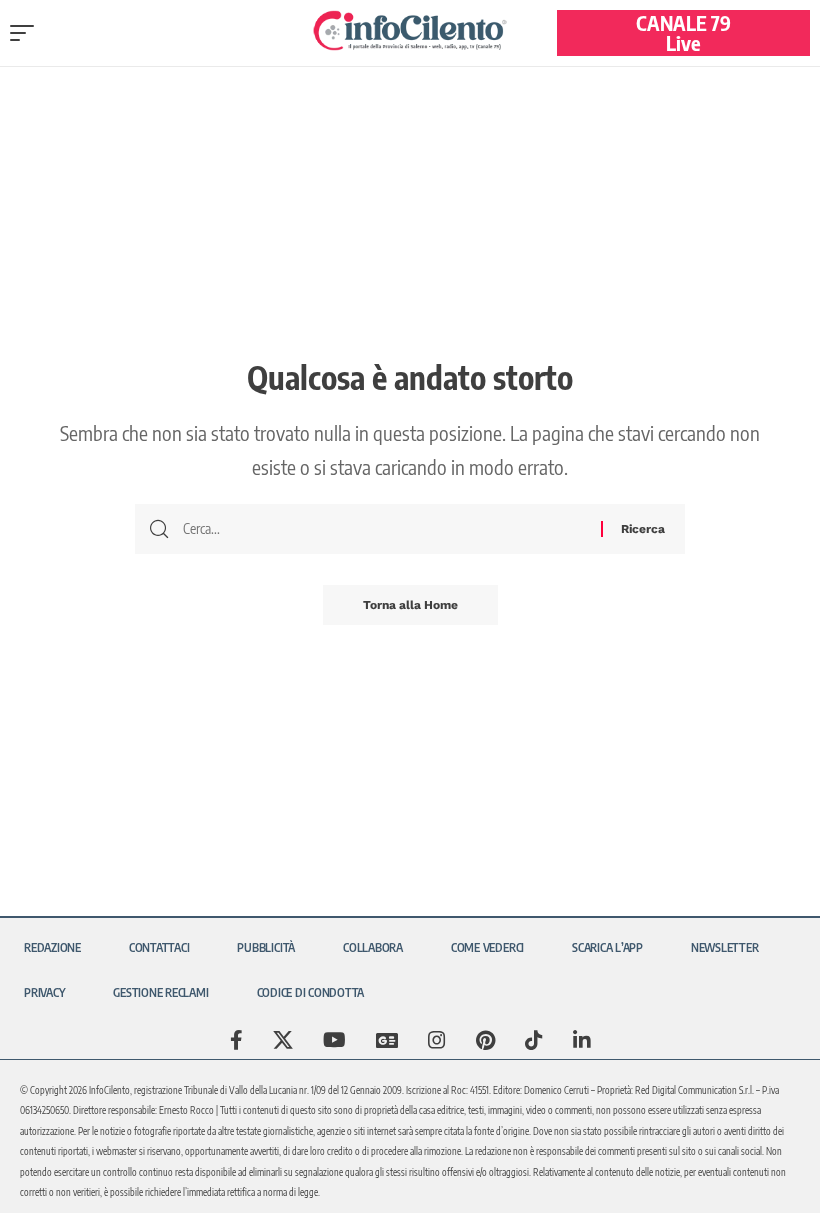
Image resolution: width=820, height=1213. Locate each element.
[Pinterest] (485, 1040)
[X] (283, 1040)
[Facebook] (236, 1040)
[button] (27, 33)
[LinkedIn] (582, 1040)
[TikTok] (534, 1040)
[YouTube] (334, 1040)
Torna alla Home (410, 605)
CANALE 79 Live (683, 32)
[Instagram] (437, 1040)
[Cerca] (384, 529)
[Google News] (387, 1040)
